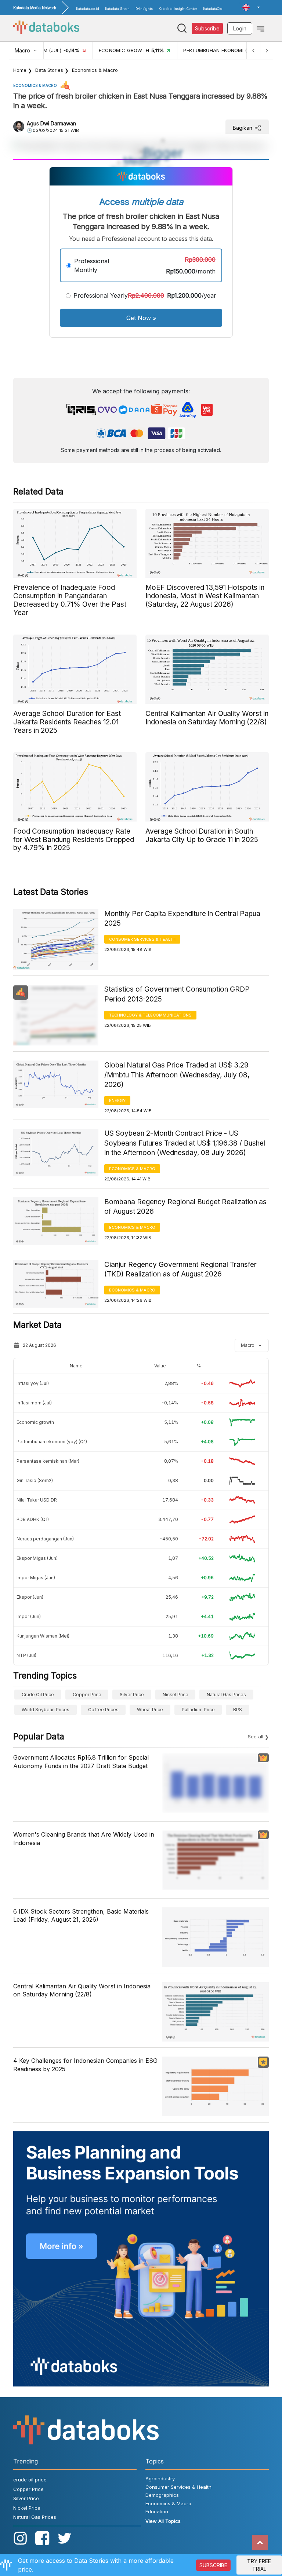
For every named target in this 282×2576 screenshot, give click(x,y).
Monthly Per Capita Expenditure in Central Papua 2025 (182, 919)
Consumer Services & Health (142, 939)
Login (240, 28)
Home (20, 70)
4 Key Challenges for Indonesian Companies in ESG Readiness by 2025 (85, 2065)
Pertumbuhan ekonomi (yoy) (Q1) (52, 1442)
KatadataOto (213, 9)
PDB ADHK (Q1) (33, 1519)
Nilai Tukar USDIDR (37, 1500)
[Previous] (253, 50)
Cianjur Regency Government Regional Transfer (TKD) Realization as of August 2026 (180, 1269)
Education (157, 2511)
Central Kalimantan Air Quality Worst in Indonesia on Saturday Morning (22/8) (82, 1990)
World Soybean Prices (46, 1710)
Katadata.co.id (88, 9)
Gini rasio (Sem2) (35, 1480)
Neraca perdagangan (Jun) (45, 1539)
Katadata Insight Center (178, 9)
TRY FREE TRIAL (259, 2565)
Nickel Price (176, 1695)
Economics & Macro (95, 70)
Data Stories (49, 70)
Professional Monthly (92, 265)
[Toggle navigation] (261, 28)
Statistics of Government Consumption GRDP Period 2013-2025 (177, 994)
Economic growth (35, 1422)
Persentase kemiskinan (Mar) (48, 1461)
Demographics (162, 2495)
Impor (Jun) (29, 1616)
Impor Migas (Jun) (36, 1578)
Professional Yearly (101, 295)
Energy (117, 1100)
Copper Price (87, 1695)
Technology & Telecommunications (150, 1015)
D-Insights (144, 9)
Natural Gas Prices (226, 1695)
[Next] (267, 50)
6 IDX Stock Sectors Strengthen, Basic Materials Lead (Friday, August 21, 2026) (81, 1915)
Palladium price (198, 1710)
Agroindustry (160, 2478)
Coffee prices (103, 1710)
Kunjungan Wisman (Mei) (43, 1636)
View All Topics (163, 2521)
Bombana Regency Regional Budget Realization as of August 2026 (185, 1207)
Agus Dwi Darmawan (51, 123)
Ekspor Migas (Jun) (37, 1558)
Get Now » (141, 318)
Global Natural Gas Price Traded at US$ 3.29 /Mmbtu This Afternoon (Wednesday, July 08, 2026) (177, 1075)
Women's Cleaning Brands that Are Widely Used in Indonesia (84, 1838)
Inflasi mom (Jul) (34, 1403)
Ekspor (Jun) (30, 1597)
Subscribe (207, 28)
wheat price (150, 1710)
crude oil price (38, 1695)
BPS (238, 1710)
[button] (251, 7)
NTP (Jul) (26, 1655)
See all (256, 1737)
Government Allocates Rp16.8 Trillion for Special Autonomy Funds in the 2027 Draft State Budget (81, 1761)
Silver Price (132, 1695)
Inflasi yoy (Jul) (33, 1383)
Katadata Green (117, 9)
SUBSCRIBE (213, 2565)
